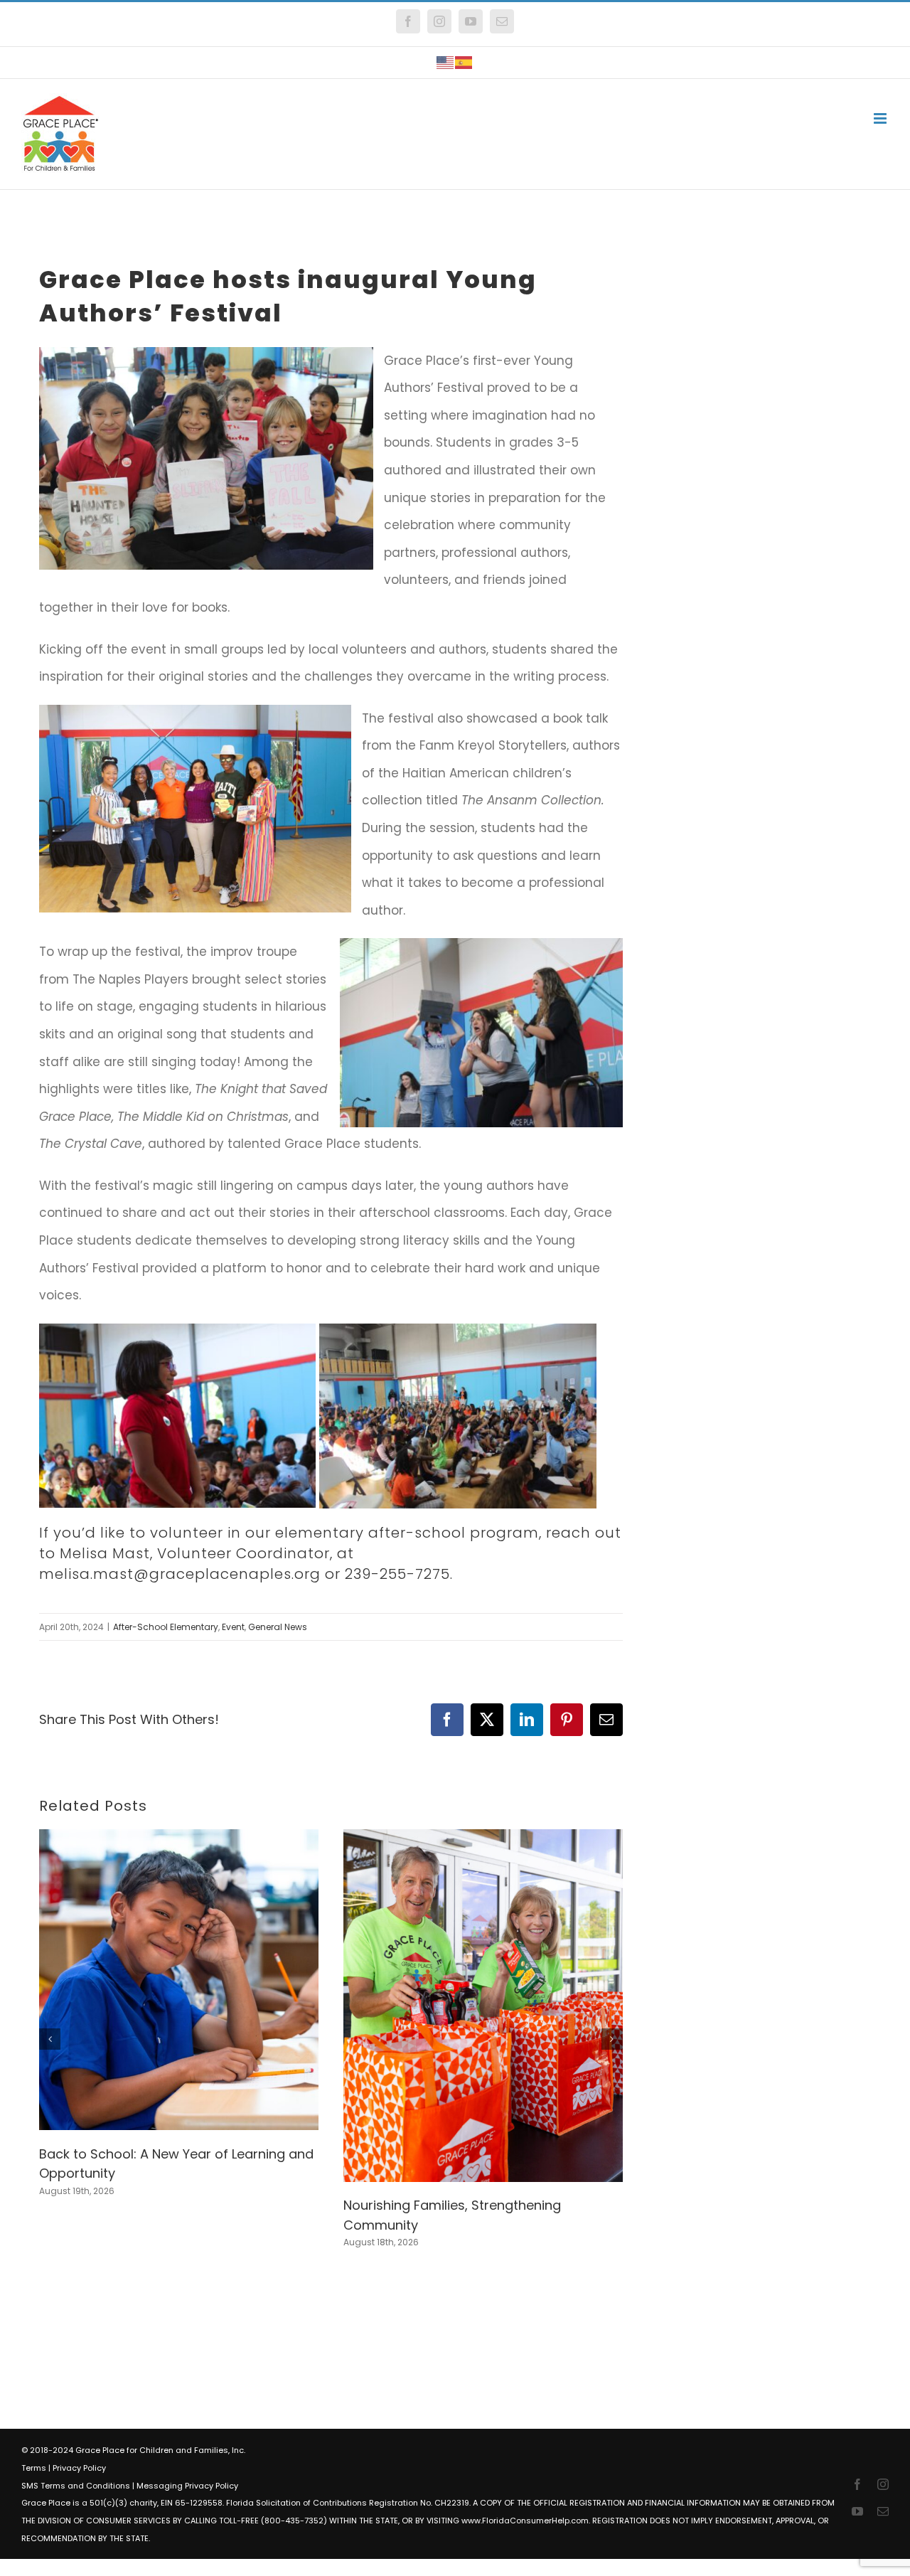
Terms (34, 2468)
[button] (50, 2039)
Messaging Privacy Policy (187, 2486)
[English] (446, 62)
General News (278, 1627)
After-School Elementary (166, 1627)
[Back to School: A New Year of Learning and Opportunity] (179, 1838)
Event (233, 1627)
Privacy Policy (79, 2468)
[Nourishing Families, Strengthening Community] (483, 1838)
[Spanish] (464, 62)
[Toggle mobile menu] (881, 118)
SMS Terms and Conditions (76, 2486)
